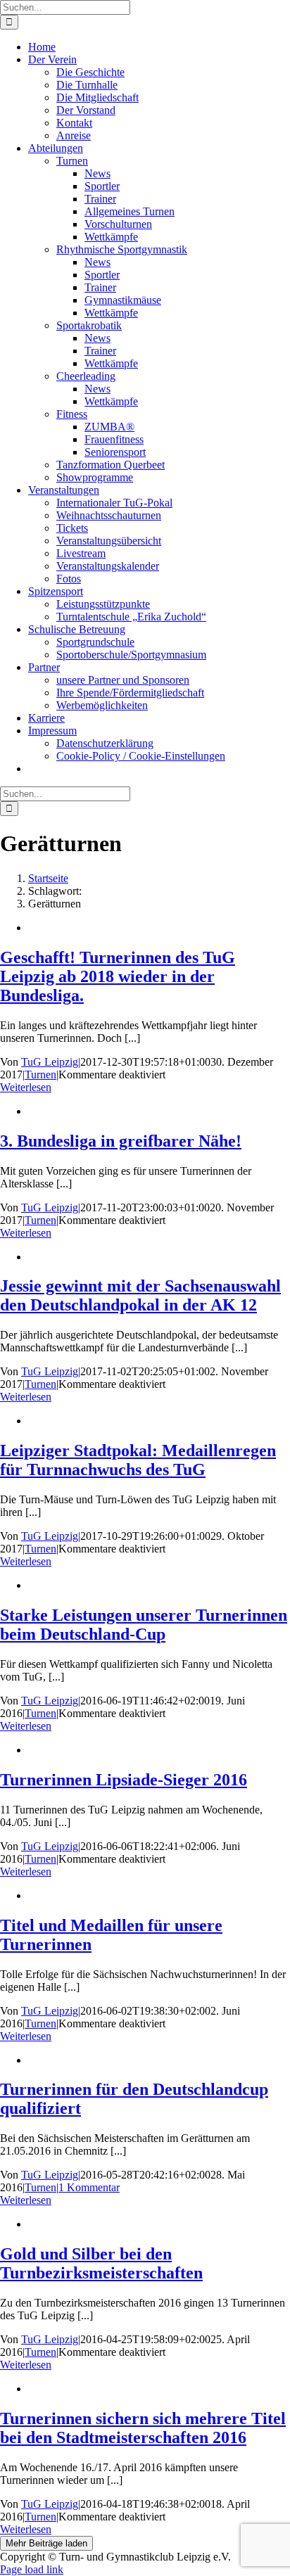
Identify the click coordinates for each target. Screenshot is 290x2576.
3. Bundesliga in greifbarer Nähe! (121, 1141)
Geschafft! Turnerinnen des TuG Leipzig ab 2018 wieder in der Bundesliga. (118, 976)
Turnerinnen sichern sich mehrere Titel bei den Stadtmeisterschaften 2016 (143, 2428)
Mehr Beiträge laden (46, 2543)
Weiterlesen (26, 1087)
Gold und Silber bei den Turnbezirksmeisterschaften (101, 2263)
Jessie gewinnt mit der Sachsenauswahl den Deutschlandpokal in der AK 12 (140, 1295)
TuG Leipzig (50, 1062)
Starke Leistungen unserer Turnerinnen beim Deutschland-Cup (144, 1625)
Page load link (32, 2569)
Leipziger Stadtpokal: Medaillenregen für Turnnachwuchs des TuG (138, 1460)
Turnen (40, 1075)
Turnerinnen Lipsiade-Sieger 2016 (124, 1780)
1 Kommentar (89, 2187)
